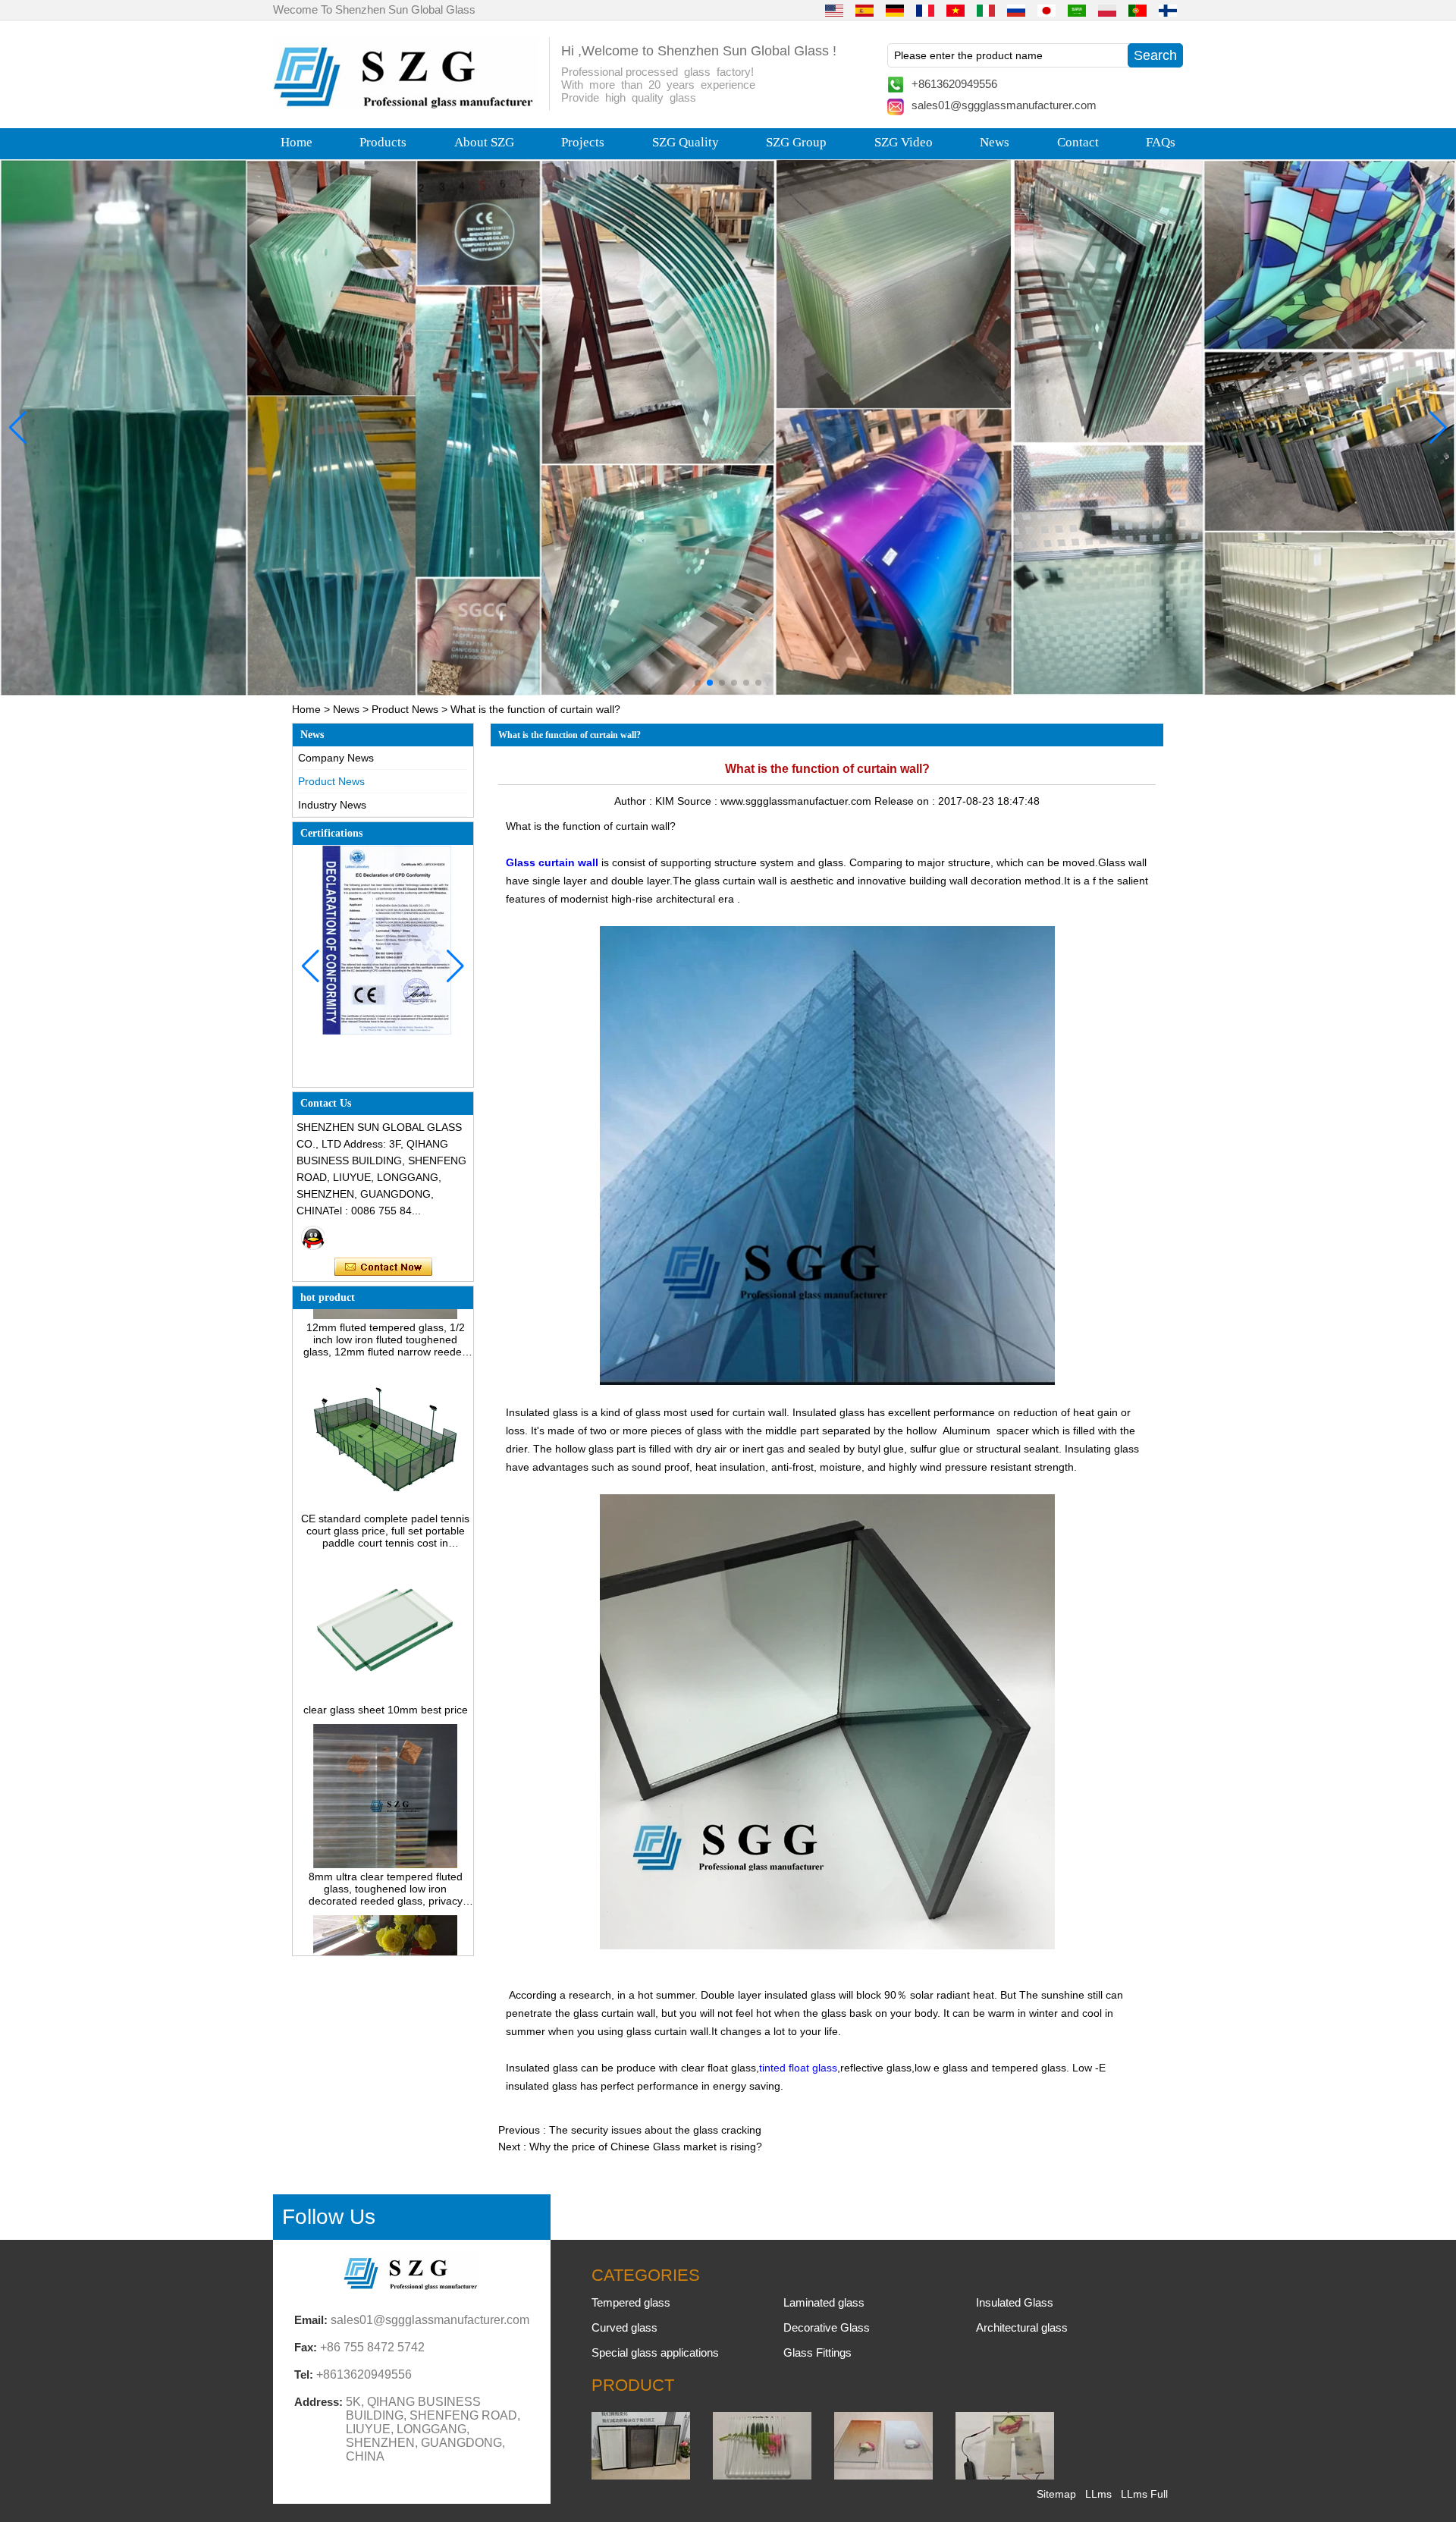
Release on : (906, 801)
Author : (635, 801)
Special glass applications (655, 2352)
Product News (405, 709)
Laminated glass (824, 2302)
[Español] (864, 10)
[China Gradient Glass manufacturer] (883, 2476)
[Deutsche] (895, 10)
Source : (699, 801)
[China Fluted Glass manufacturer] (762, 2476)
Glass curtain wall (552, 862)
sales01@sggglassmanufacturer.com (1004, 105)
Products (383, 142)
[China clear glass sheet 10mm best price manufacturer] (385, 1648)
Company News (336, 758)
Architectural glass (1022, 2327)
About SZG (484, 142)
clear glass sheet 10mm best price (386, 1660)
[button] (698, 683)
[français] (925, 10)
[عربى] (1077, 10)
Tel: (304, 2374)
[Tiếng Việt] (955, 10)
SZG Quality (686, 142)
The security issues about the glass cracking (655, 2130)
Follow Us (329, 2217)
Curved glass (624, 2327)
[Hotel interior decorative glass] (728, 427)
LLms (1098, 2494)
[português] (1137, 10)
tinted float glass (798, 2068)
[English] (834, 10)
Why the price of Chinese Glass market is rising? (646, 2147)
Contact (1078, 142)
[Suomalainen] (1168, 10)
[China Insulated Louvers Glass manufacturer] (641, 2476)
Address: (318, 2402)
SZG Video (904, 142)
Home (297, 142)
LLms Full (1144, 2494)
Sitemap (1056, 2494)
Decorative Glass (827, 2327)
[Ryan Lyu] (313, 1238)
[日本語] (1046, 10)
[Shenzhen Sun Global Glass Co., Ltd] (406, 105)
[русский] (1016, 10)
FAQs (1161, 142)
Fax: (306, 2347)
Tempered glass (631, 2302)
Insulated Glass (1015, 2302)
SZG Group (796, 142)
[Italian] (986, 10)
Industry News (332, 805)
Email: (311, 2320)
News (995, 142)
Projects (583, 142)
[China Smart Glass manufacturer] (1005, 2476)
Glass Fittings (817, 2352)
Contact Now (383, 1267)
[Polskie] (1107, 10)
